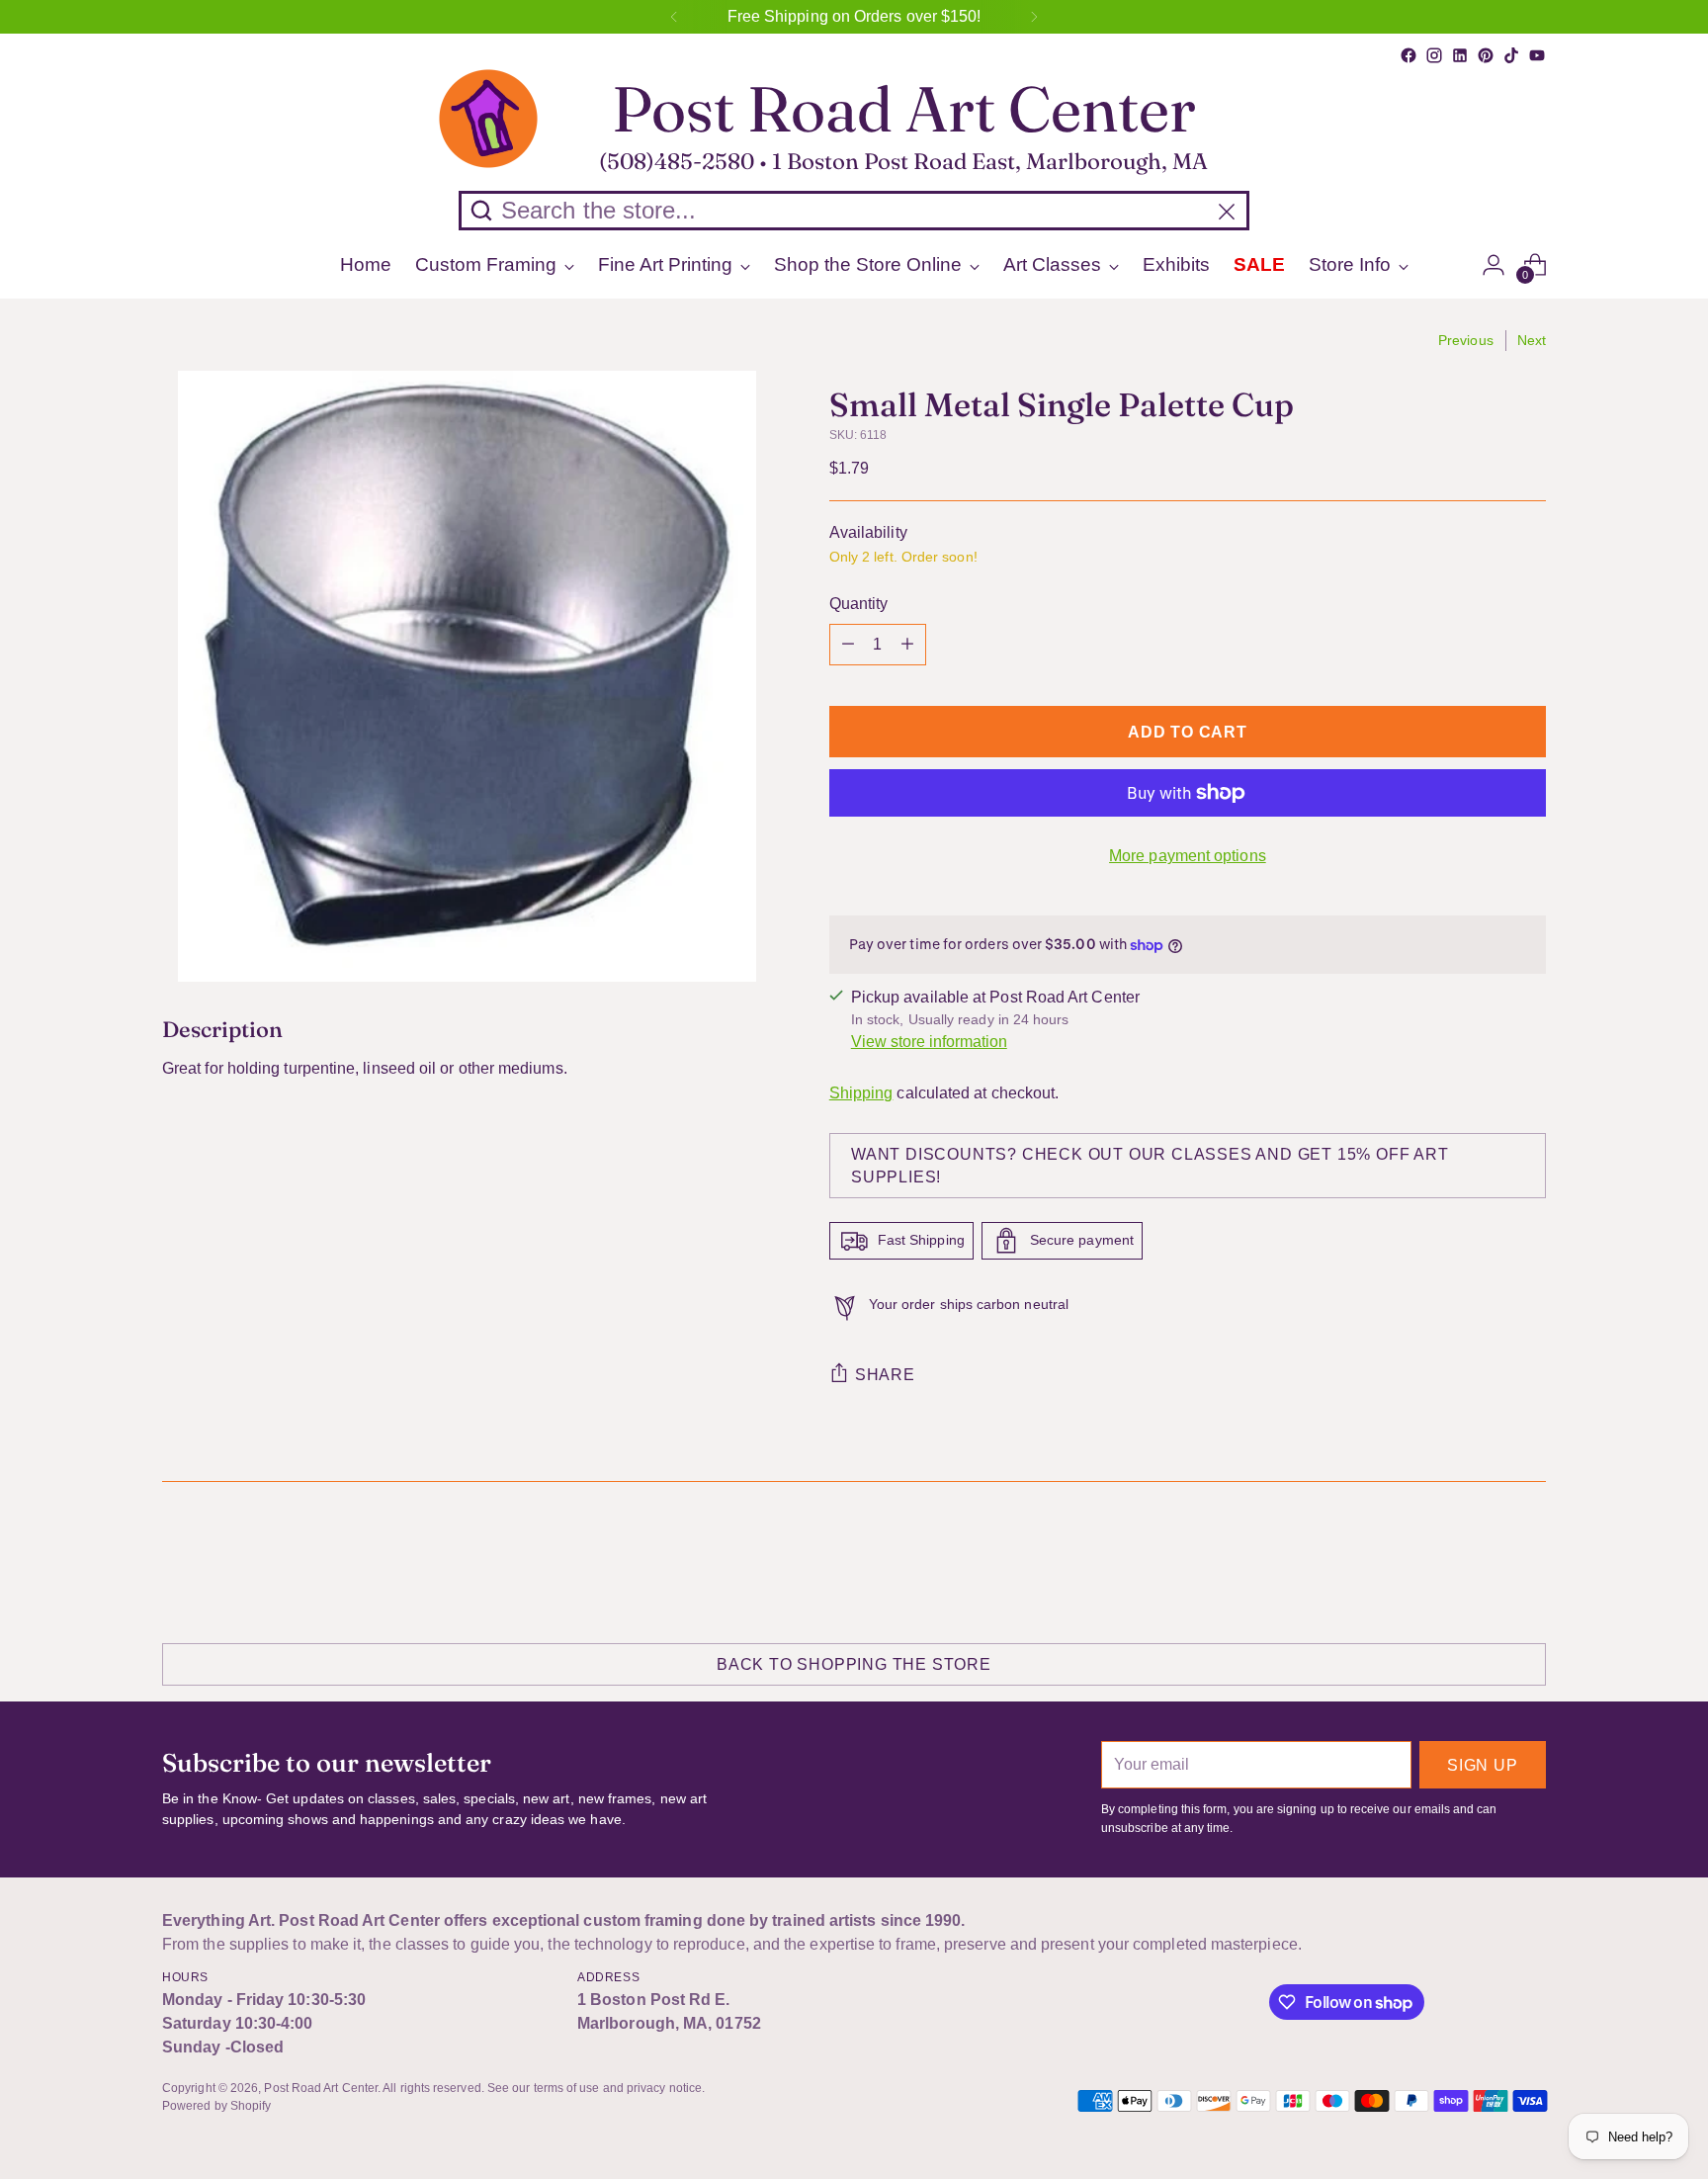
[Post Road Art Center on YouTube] (1537, 55)
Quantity (859, 604)
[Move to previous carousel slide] (1484, 1560)
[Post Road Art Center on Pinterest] (1486, 55)
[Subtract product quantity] (848, 645)
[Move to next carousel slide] (1529, 1559)
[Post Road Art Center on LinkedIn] (1460, 55)
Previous (1466, 340)
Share (885, 1375)
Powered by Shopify (216, 2106)
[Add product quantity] (907, 645)
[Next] (1034, 17)
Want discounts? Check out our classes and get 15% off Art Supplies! (1150, 1166)
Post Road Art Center (321, 2088)
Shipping (861, 1093)
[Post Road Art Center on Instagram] (1434, 55)
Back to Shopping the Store (854, 1664)
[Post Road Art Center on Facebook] (1409, 55)
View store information (929, 1042)
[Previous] (674, 17)
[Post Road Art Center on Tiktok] (1511, 55)
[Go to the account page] (1494, 265)
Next (1532, 340)
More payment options (1188, 856)
